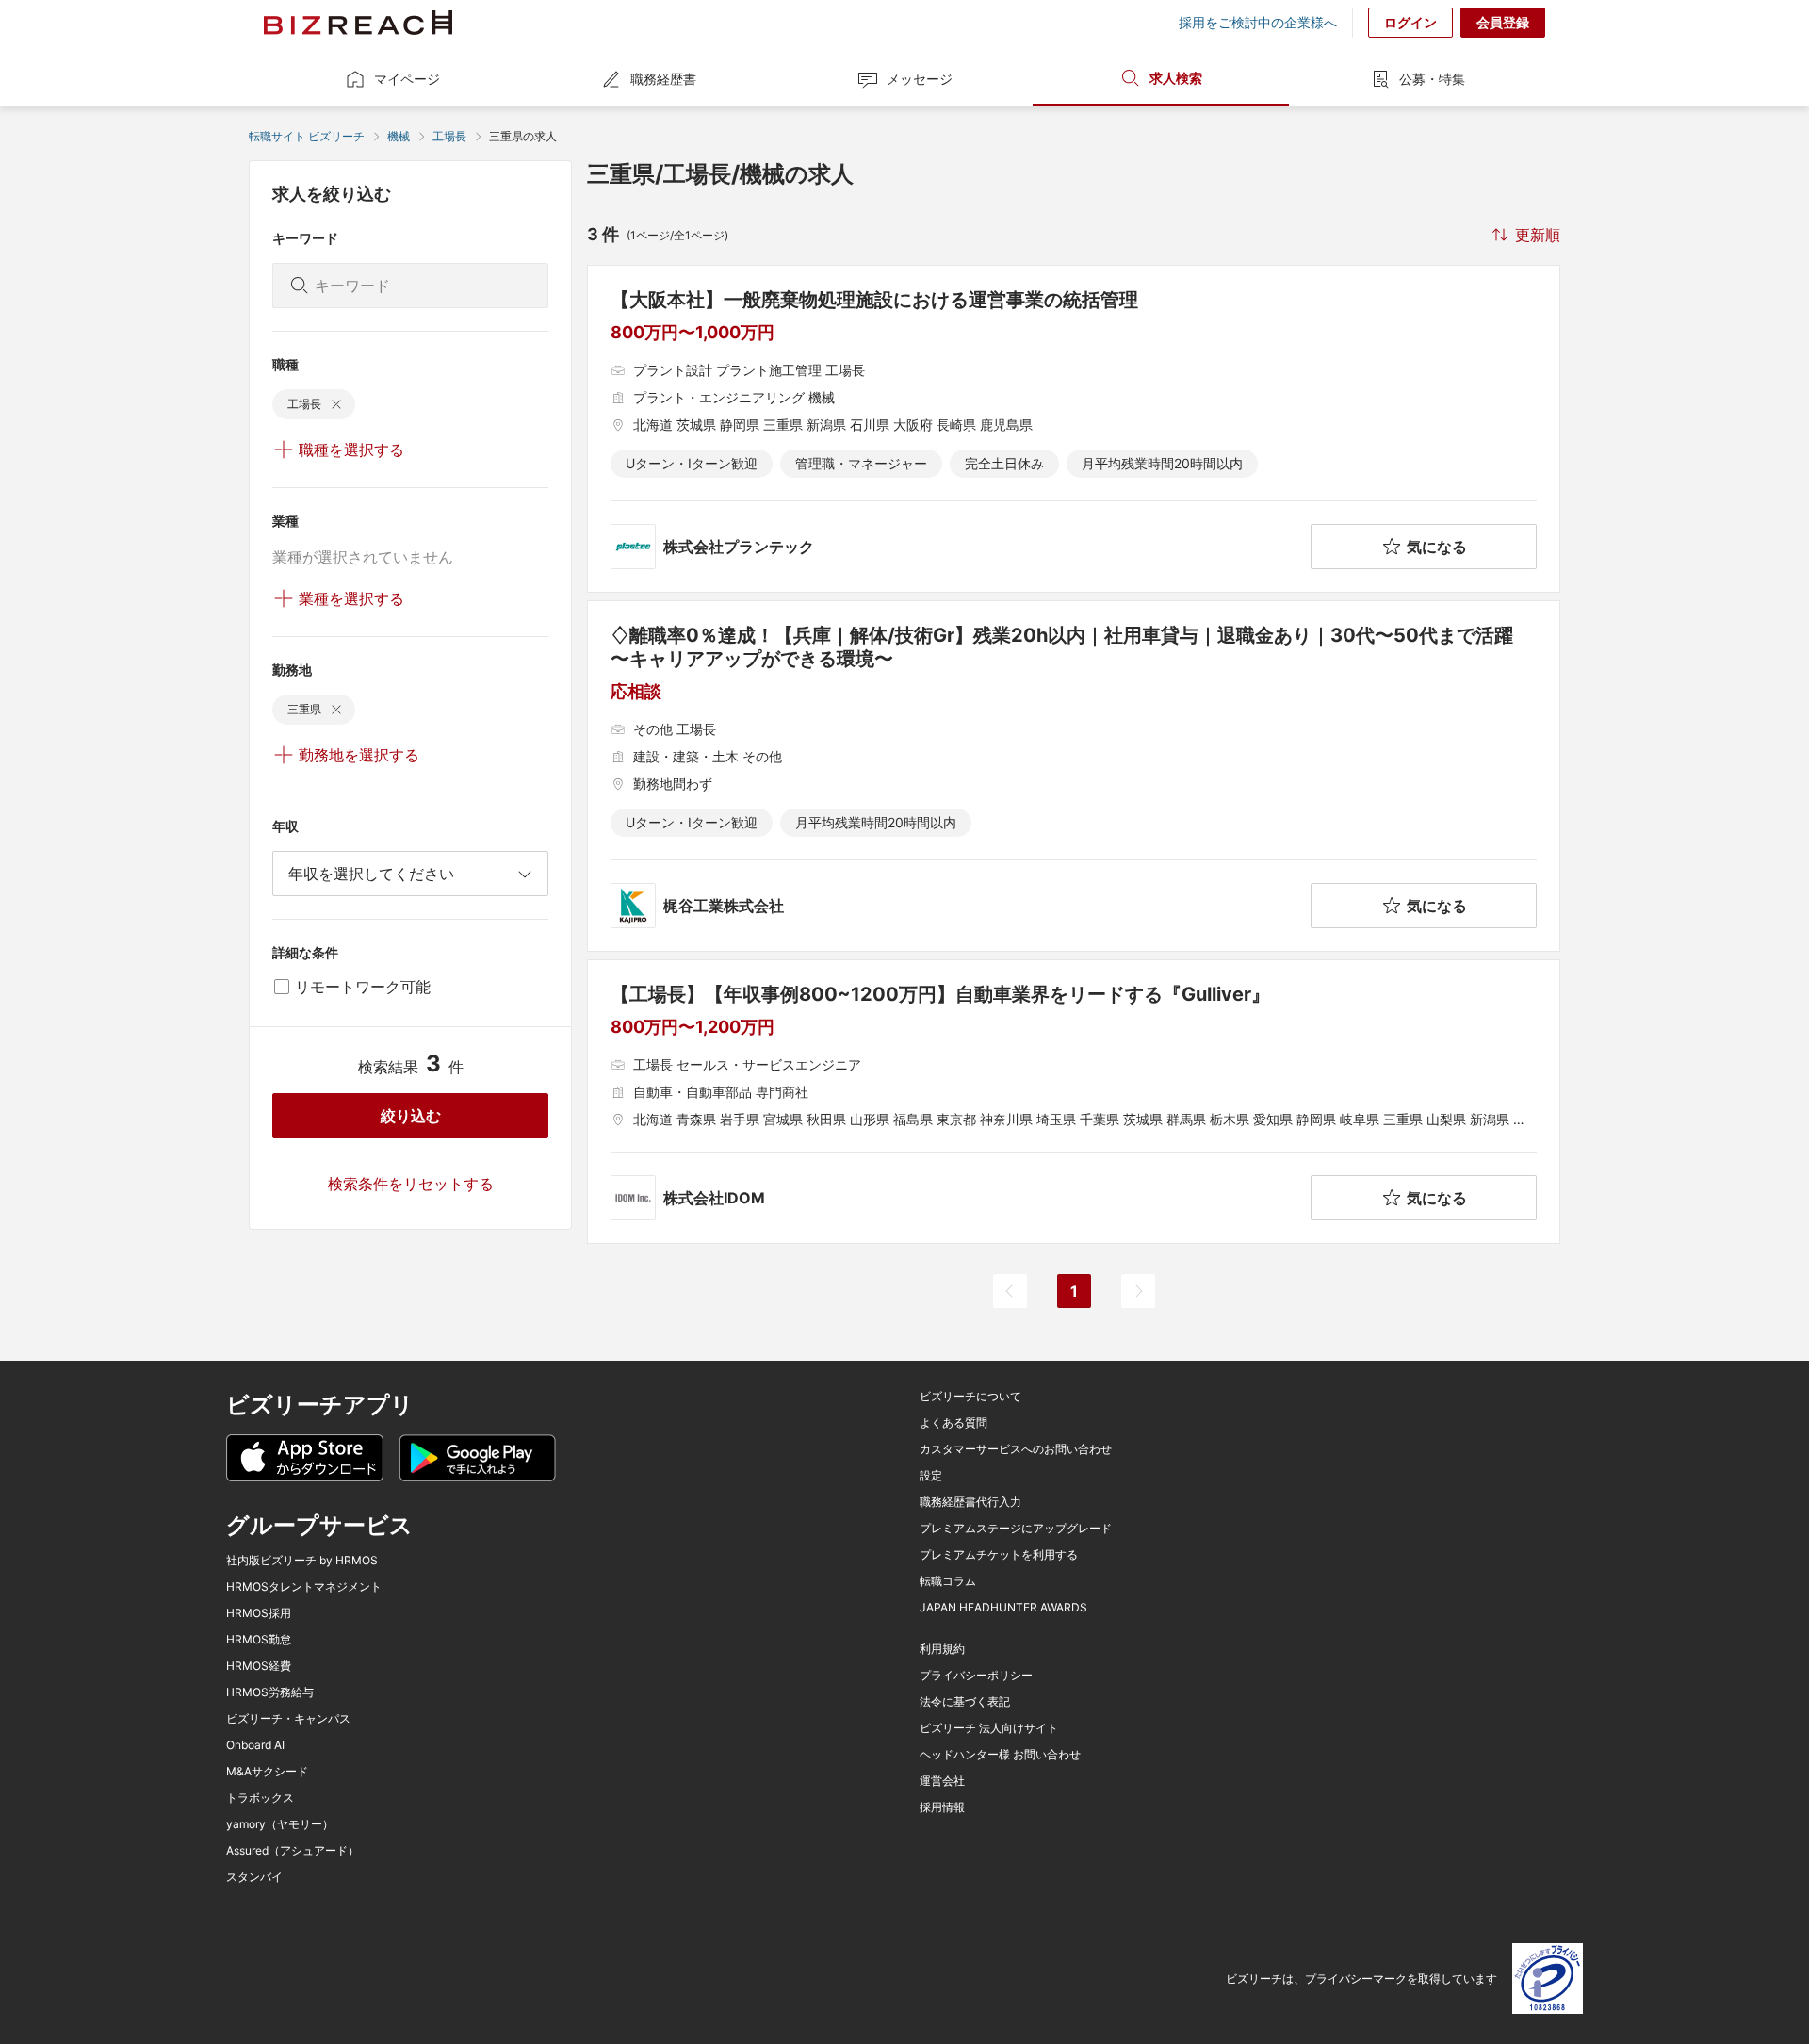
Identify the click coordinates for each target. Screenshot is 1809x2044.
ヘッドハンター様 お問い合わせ (1000, 1755)
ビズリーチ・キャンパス (288, 1719)
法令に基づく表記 (965, 1702)
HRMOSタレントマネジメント (304, 1587)
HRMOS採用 (259, 1613)
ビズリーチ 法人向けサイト (989, 1728)
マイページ (407, 79)
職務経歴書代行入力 (970, 1502)
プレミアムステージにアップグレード (1016, 1529)
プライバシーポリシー (976, 1676)
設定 (931, 1476)
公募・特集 (1432, 79)
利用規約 (942, 1649)
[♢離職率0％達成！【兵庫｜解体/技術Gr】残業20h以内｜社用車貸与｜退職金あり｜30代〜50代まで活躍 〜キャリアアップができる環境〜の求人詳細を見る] (1074, 776)
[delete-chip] (336, 404)
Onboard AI (255, 1745)
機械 (399, 136)
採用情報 (942, 1807)
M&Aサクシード (267, 1772)
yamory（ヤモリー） (280, 1824)
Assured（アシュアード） (293, 1851)
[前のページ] (1010, 1291)
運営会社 (942, 1781)
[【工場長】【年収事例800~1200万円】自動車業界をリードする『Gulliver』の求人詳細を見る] (1074, 1102)
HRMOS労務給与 (270, 1692)
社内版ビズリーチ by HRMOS (302, 1561)
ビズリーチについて (970, 1397)
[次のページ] (1138, 1291)
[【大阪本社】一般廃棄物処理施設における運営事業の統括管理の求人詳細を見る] (1074, 429)
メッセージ (920, 79)
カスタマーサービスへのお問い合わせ (1016, 1449)
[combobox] (410, 874)
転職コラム (948, 1581)
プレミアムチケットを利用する (999, 1555)
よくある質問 (953, 1423)
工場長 (449, 136)
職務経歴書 (663, 79)
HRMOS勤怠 (259, 1640)
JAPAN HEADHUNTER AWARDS (1003, 1608)
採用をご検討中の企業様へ (1258, 23)
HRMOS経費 (259, 1666)
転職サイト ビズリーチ (307, 136)
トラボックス (260, 1798)
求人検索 (1176, 78)
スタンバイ (254, 1877)
